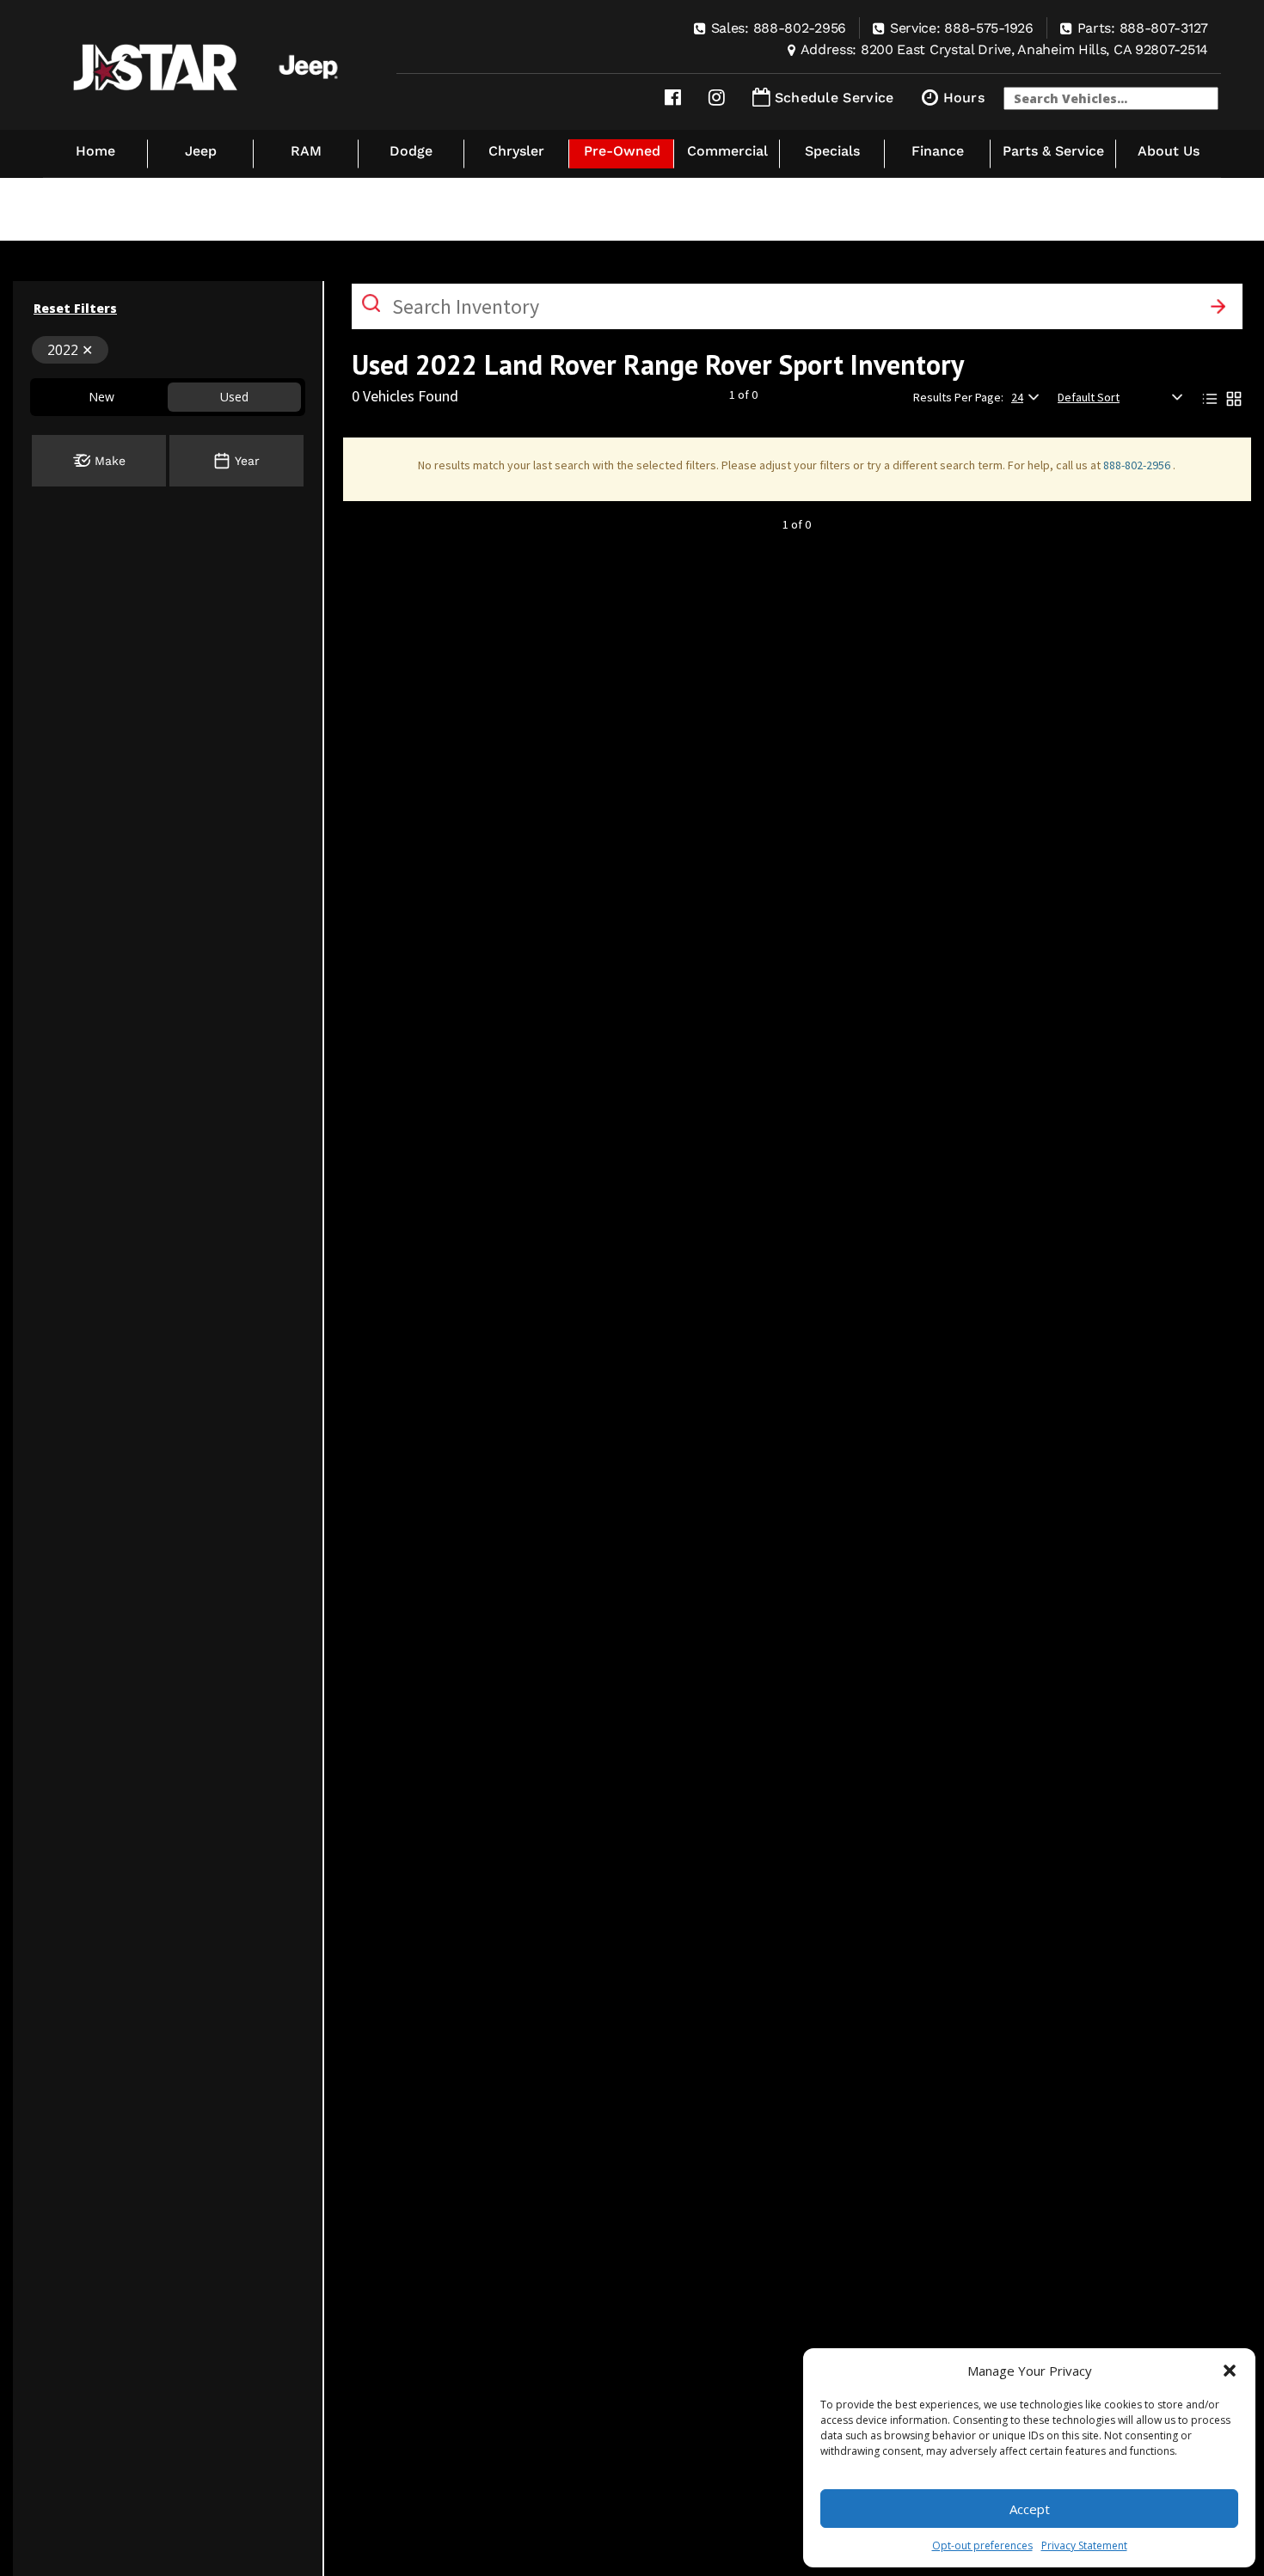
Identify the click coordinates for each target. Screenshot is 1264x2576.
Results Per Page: (958, 397)
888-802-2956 (1138, 465)
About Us (1169, 151)
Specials (832, 151)
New (101, 397)
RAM (306, 151)
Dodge (411, 151)
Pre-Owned (622, 151)
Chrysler (516, 151)
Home (95, 151)
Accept (1030, 2509)
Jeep (201, 151)
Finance (938, 151)
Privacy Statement (1084, 2545)
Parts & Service (1053, 151)
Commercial (727, 151)
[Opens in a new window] (673, 98)
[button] (1230, 2371)
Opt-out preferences (982, 2545)
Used (234, 397)
